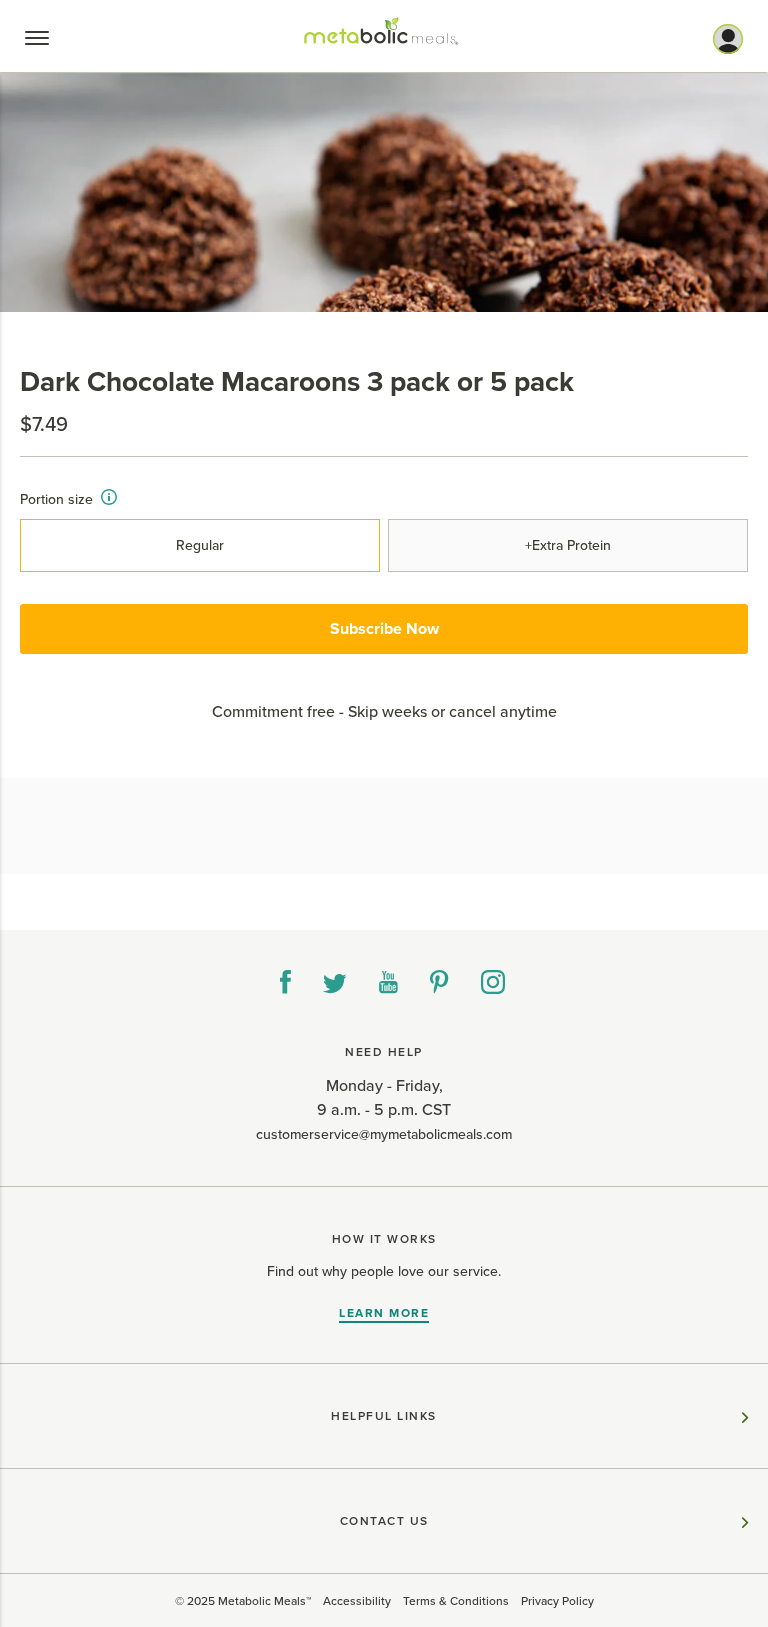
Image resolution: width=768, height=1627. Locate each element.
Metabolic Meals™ (264, 1601)
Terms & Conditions (456, 1601)
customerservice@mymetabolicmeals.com (384, 1134)
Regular (200, 545)
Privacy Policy (557, 1601)
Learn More (384, 1312)
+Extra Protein (568, 545)
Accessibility (357, 1601)
